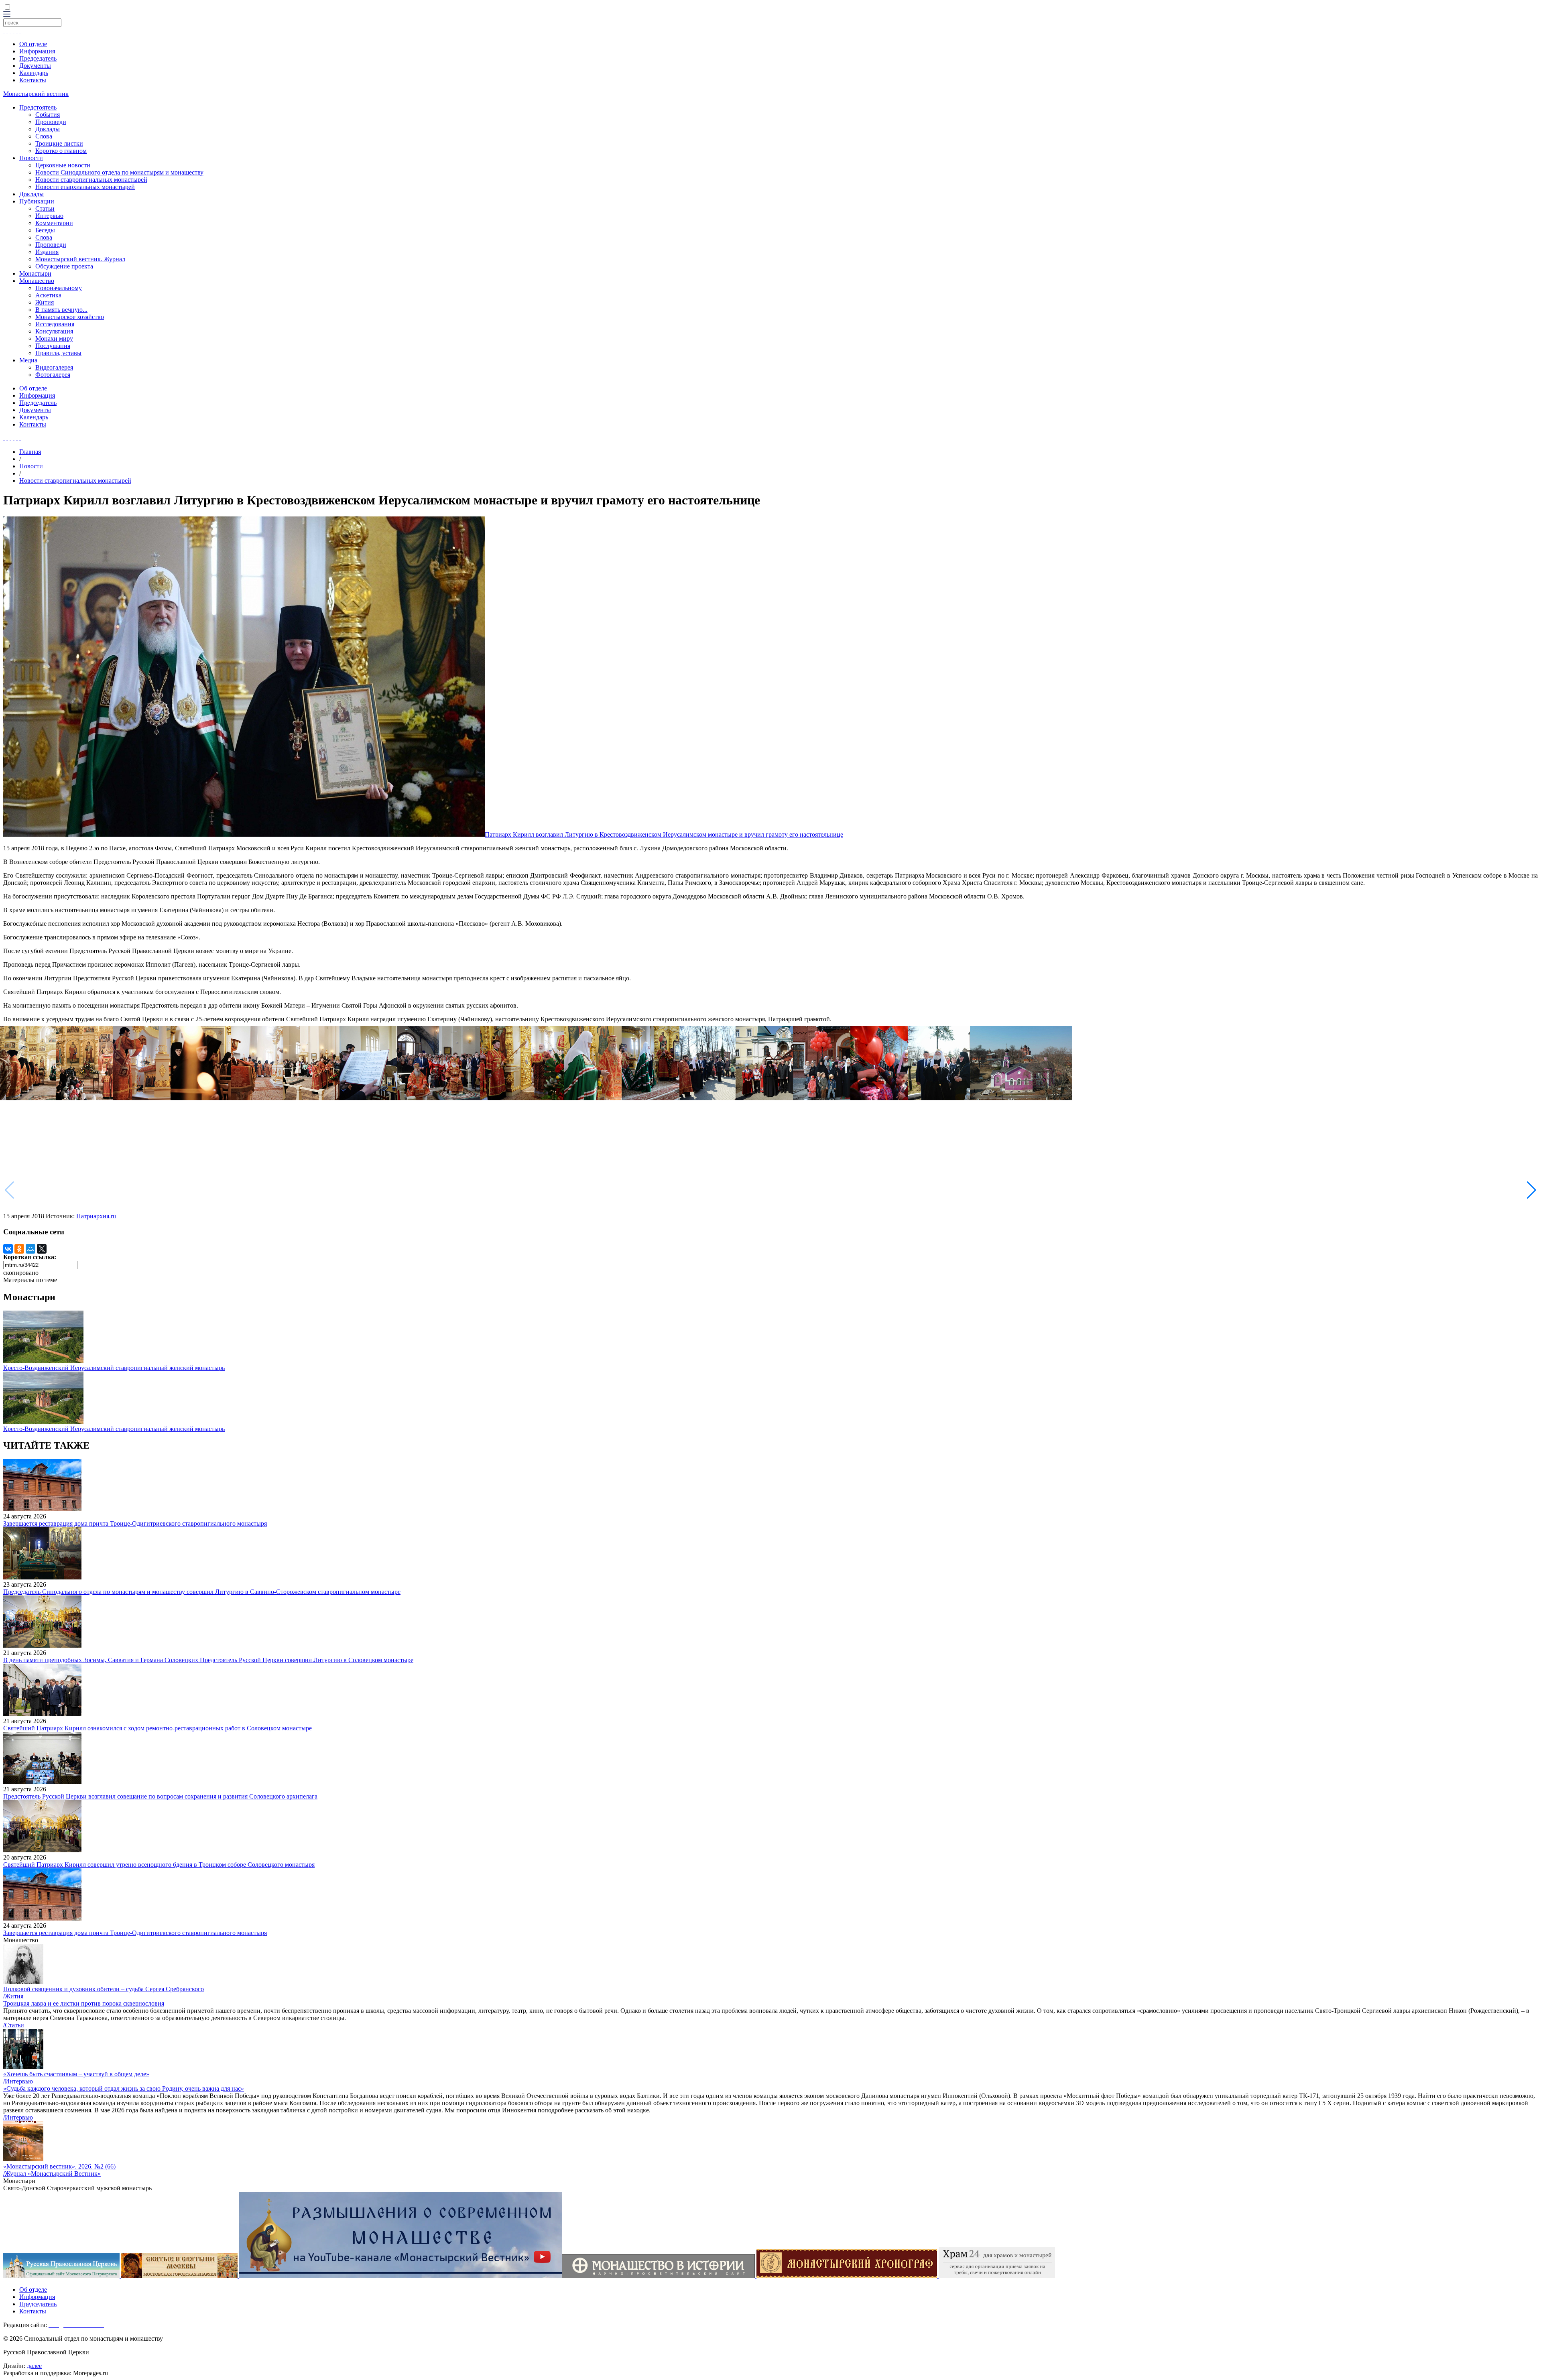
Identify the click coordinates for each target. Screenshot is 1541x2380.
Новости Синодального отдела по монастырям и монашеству (119, 172)
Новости (31, 158)
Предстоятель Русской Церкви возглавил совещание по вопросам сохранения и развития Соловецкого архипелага (160, 1796)
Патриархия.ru (96, 1216)
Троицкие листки (59, 143)
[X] (42, 1249)
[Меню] (7, 15)
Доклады (48, 129)
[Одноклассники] (19, 1249)
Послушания (53, 346)
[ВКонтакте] (8, 1249)
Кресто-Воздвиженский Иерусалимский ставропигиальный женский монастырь (114, 1368)
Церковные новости (63, 165)
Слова (44, 136)
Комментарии (54, 223)
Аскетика (48, 295)
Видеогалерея (54, 367)
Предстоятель (38, 107)
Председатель (38, 58)
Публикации (37, 201)
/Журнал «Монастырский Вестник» (52, 2174)
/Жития (13, 1996)
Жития (45, 302)
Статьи (45, 208)
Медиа (28, 360)
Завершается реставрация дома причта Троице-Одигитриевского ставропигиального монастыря (135, 1523)
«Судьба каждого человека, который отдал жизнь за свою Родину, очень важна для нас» (124, 2088)
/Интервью (18, 2081)
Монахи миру (54, 338)
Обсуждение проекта (64, 266)
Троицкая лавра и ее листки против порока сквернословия (84, 2003)
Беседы (45, 230)
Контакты (33, 80)
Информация (37, 51)
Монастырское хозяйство (70, 317)
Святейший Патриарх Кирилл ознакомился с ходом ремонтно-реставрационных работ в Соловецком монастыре (158, 1728)
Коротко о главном (61, 151)
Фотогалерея (53, 375)
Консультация (54, 331)
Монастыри (35, 273)
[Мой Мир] (30, 1249)
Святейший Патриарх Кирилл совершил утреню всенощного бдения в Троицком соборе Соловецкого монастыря (159, 1865)
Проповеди (51, 122)
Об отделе (33, 44)
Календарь (34, 73)
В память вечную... (61, 310)
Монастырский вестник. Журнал (80, 259)
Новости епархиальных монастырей (85, 187)
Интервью (49, 216)
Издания (47, 252)
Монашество (37, 281)
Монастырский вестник (36, 94)
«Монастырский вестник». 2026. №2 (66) (59, 2166)
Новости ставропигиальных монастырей (91, 180)
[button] (1532, 1190)
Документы (35, 66)
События (48, 115)
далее (34, 2366)
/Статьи (14, 2025)
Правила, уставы (58, 353)
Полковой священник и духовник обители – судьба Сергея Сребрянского (104, 1989)
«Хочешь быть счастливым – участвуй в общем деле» (76, 2074)
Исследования (55, 324)
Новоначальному (59, 288)
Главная (30, 452)
